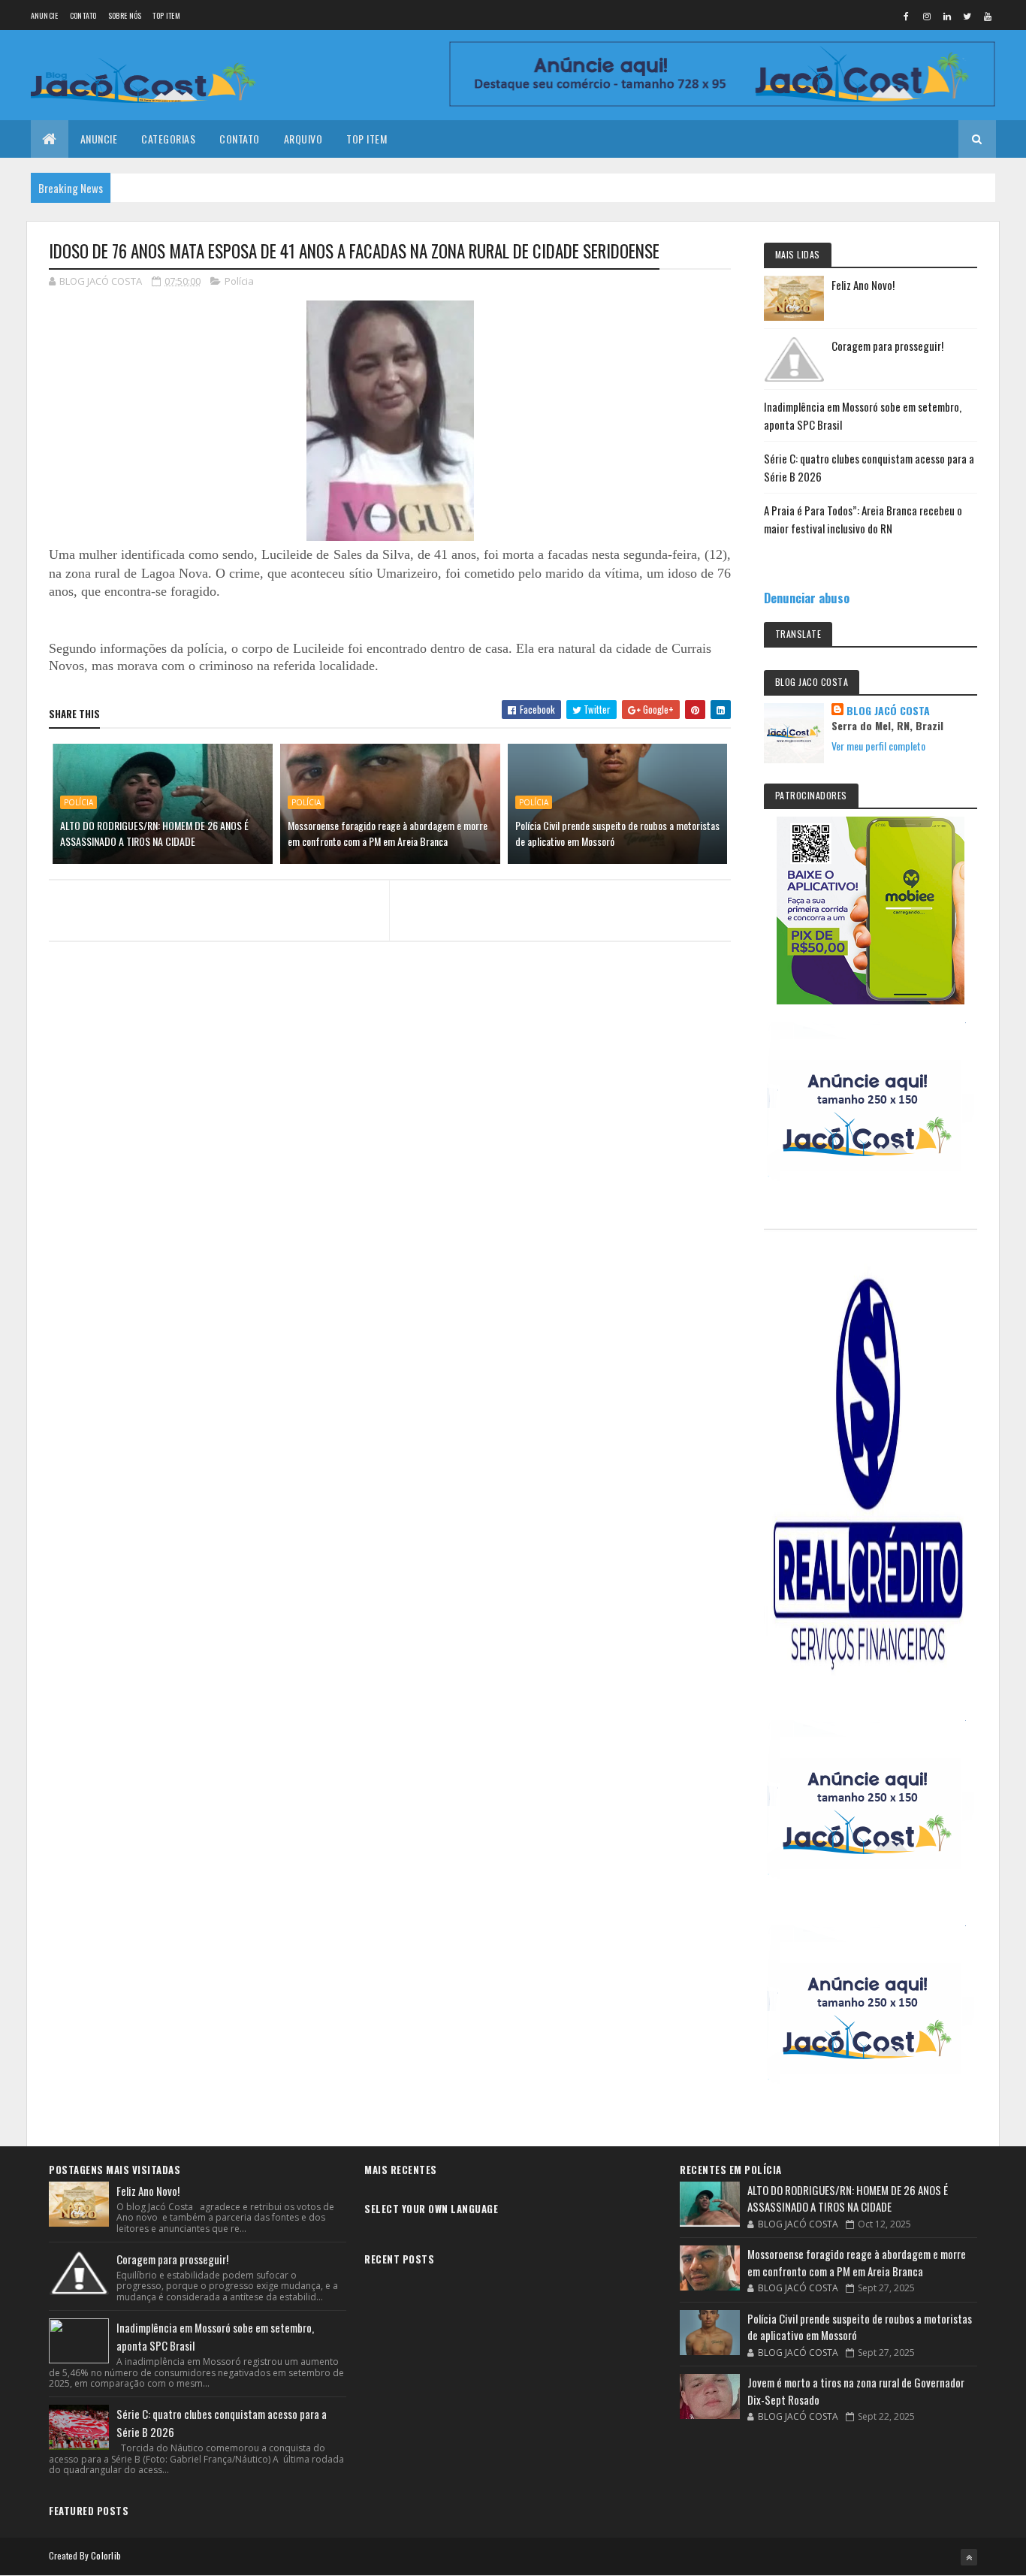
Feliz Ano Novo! (863, 285)
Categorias (168, 139)
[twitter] (967, 16)
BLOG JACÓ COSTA (888, 711)
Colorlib (106, 2555)
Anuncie (45, 15)
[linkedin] (947, 16)
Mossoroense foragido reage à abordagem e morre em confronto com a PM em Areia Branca (388, 833)
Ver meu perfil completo (878, 746)
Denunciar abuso (807, 598)
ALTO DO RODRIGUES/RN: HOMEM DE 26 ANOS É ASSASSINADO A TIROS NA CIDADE (154, 833)
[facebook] (907, 16)
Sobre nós (125, 15)
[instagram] (927, 16)
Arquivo (303, 139)
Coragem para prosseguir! (887, 346)
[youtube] (988, 16)
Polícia (239, 281)
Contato (83, 15)
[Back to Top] (969, 2557)
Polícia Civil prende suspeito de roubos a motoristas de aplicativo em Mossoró (617, 833)
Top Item (166, 15)
